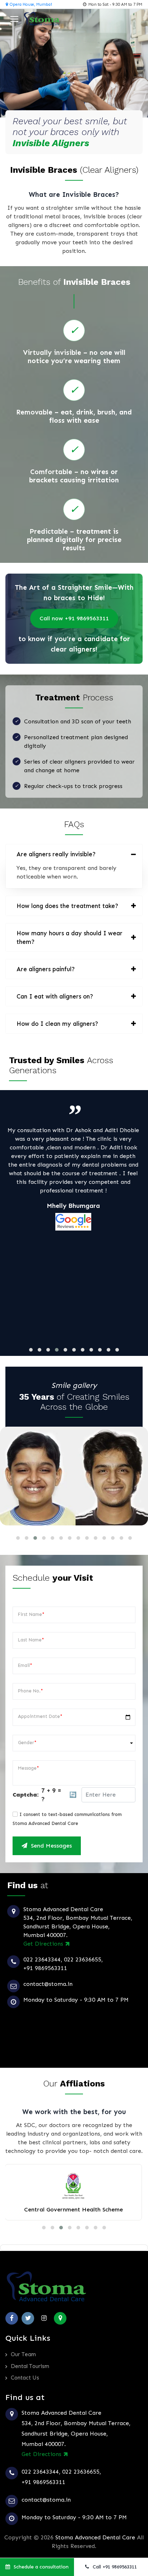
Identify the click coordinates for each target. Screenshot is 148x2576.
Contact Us (25, 2378)
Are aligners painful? (46, 969)
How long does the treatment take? (67, 906)
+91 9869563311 (45, 1968)
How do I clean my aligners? (57, 1024)
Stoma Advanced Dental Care (95, 2537)
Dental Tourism (30, 2366)
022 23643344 (42, 1959)
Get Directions (44, 1944)
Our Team (23, 2354)
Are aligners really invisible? (56, 854)
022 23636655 (83, 1959)
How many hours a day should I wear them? (70, 937)
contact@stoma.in (48, 1984)
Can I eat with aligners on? (55, 996)
